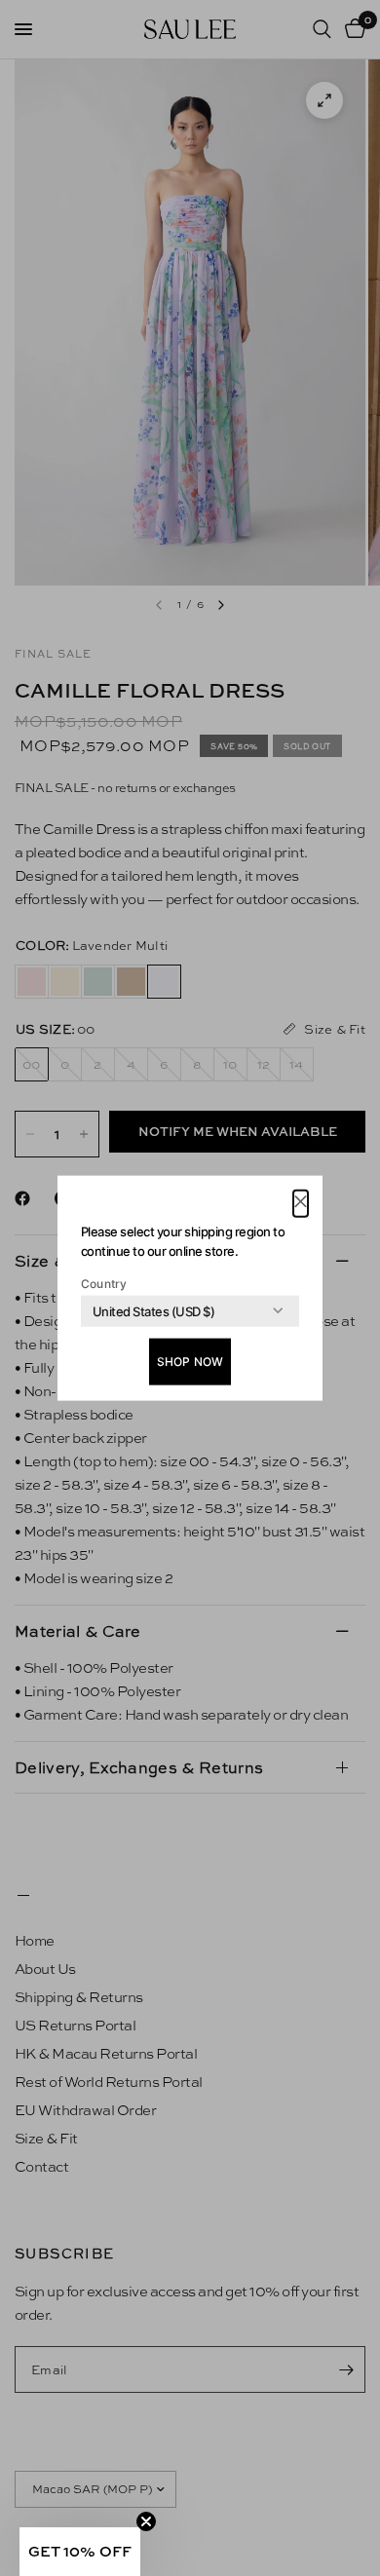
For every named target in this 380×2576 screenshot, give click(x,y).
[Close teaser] (146, 2521)
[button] (301, 1204)
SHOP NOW (190, 1361)
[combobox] (153, 1310)
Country (104, 1283)
